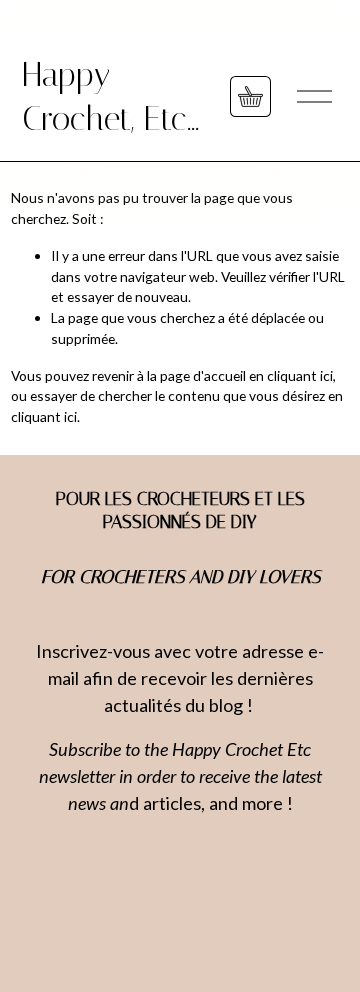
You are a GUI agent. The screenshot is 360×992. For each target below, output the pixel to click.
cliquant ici (300, 375)
